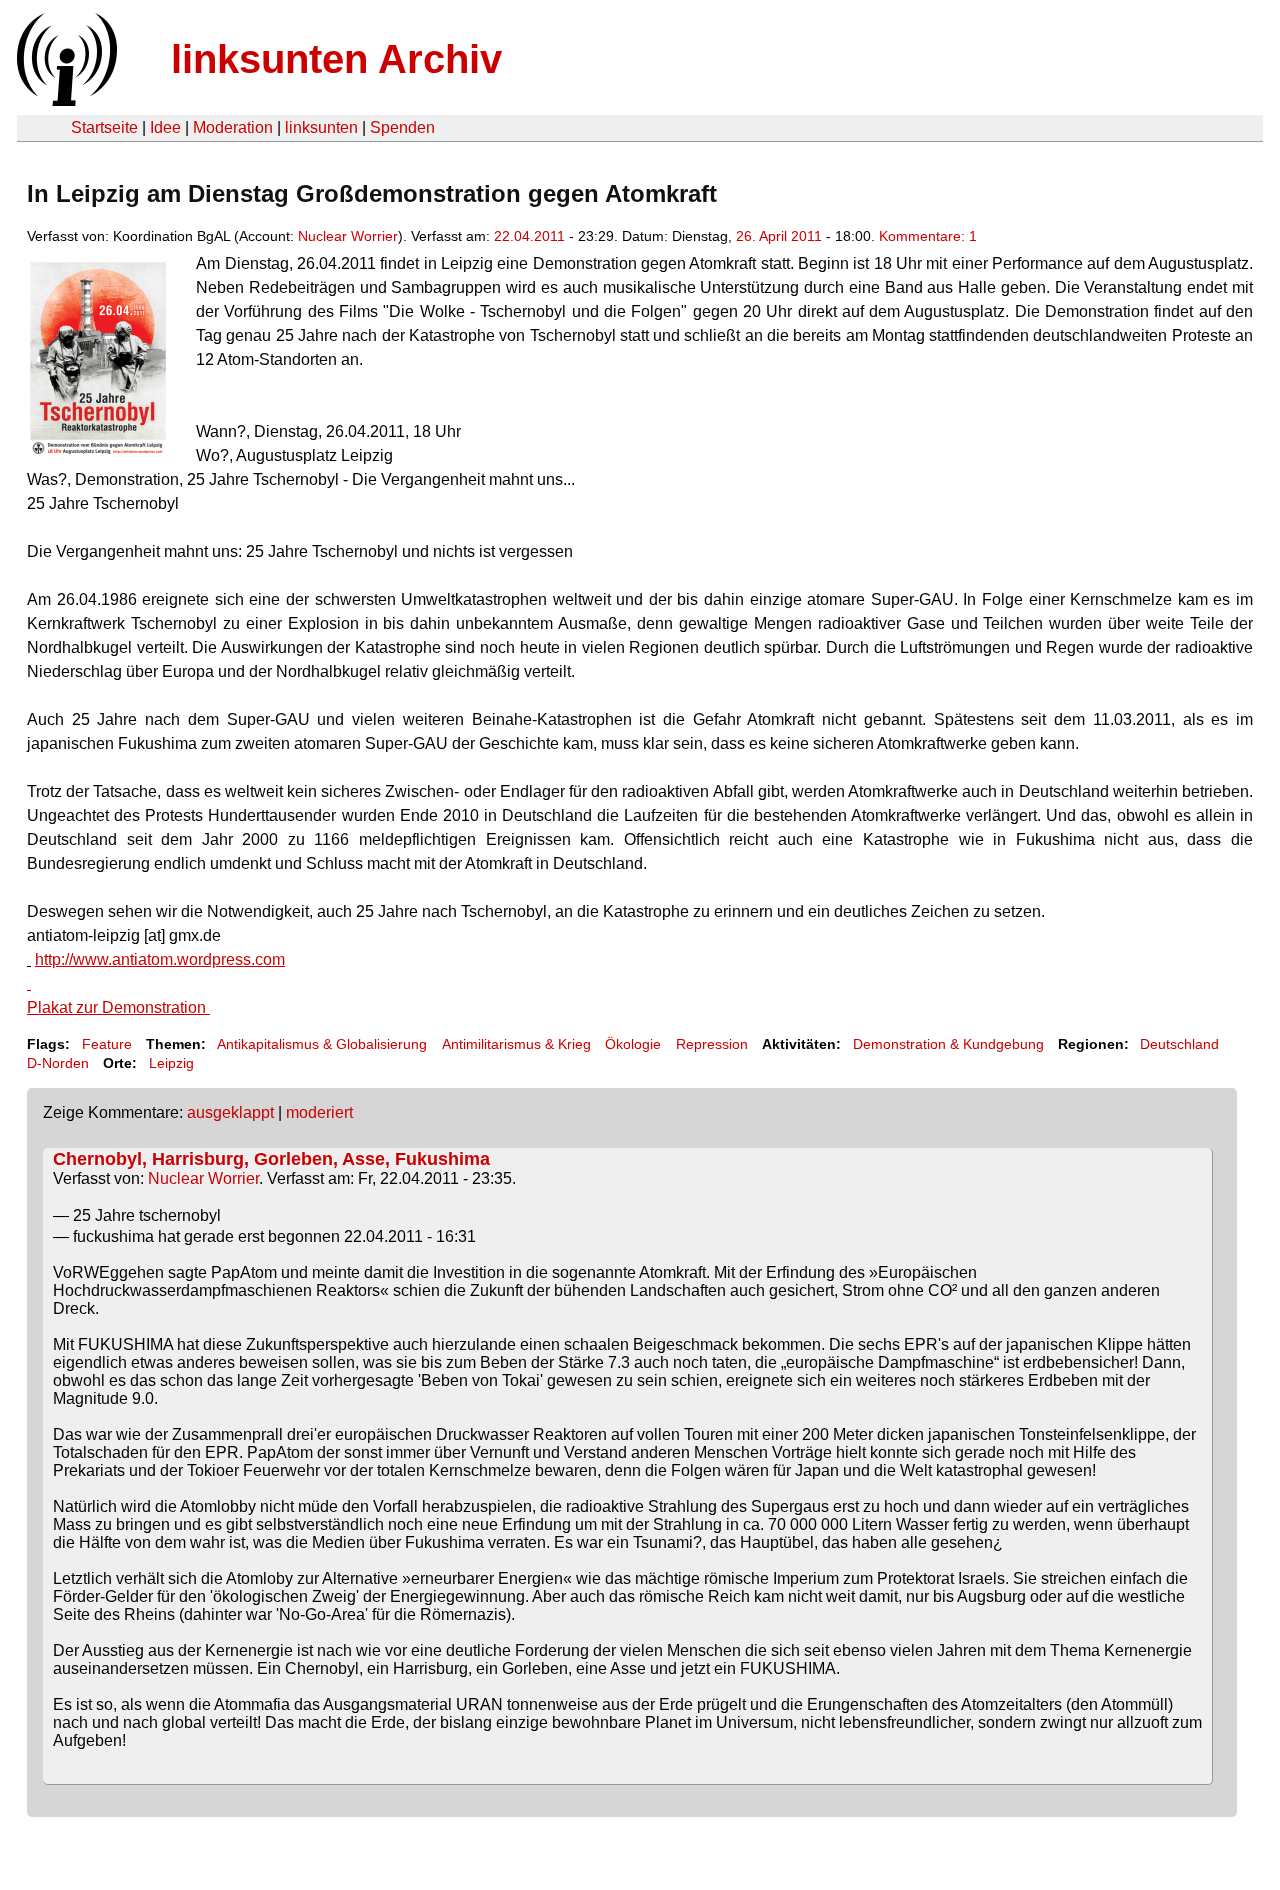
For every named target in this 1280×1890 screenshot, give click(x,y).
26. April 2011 (779, 236)
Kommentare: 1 (928, 236)
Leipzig (171, 1063)
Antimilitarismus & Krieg (516, 1044)
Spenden (402, 127)
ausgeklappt (230, 1112)
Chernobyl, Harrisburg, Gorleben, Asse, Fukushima (271, 1159)
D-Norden (58, 1063)
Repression (712, 1044)
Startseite (104, 127)
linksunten (321, 127)
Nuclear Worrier (348, 236)
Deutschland (1179, 1044)
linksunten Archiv (336, 59)
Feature (107, 1044)
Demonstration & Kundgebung (948, 1044)
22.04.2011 (529, 236)
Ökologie (633, 1044)
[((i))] (65, 100)
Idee (165, 127)
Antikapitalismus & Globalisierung (322, 1044)
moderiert (319, 1112)
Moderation (233, 127)
